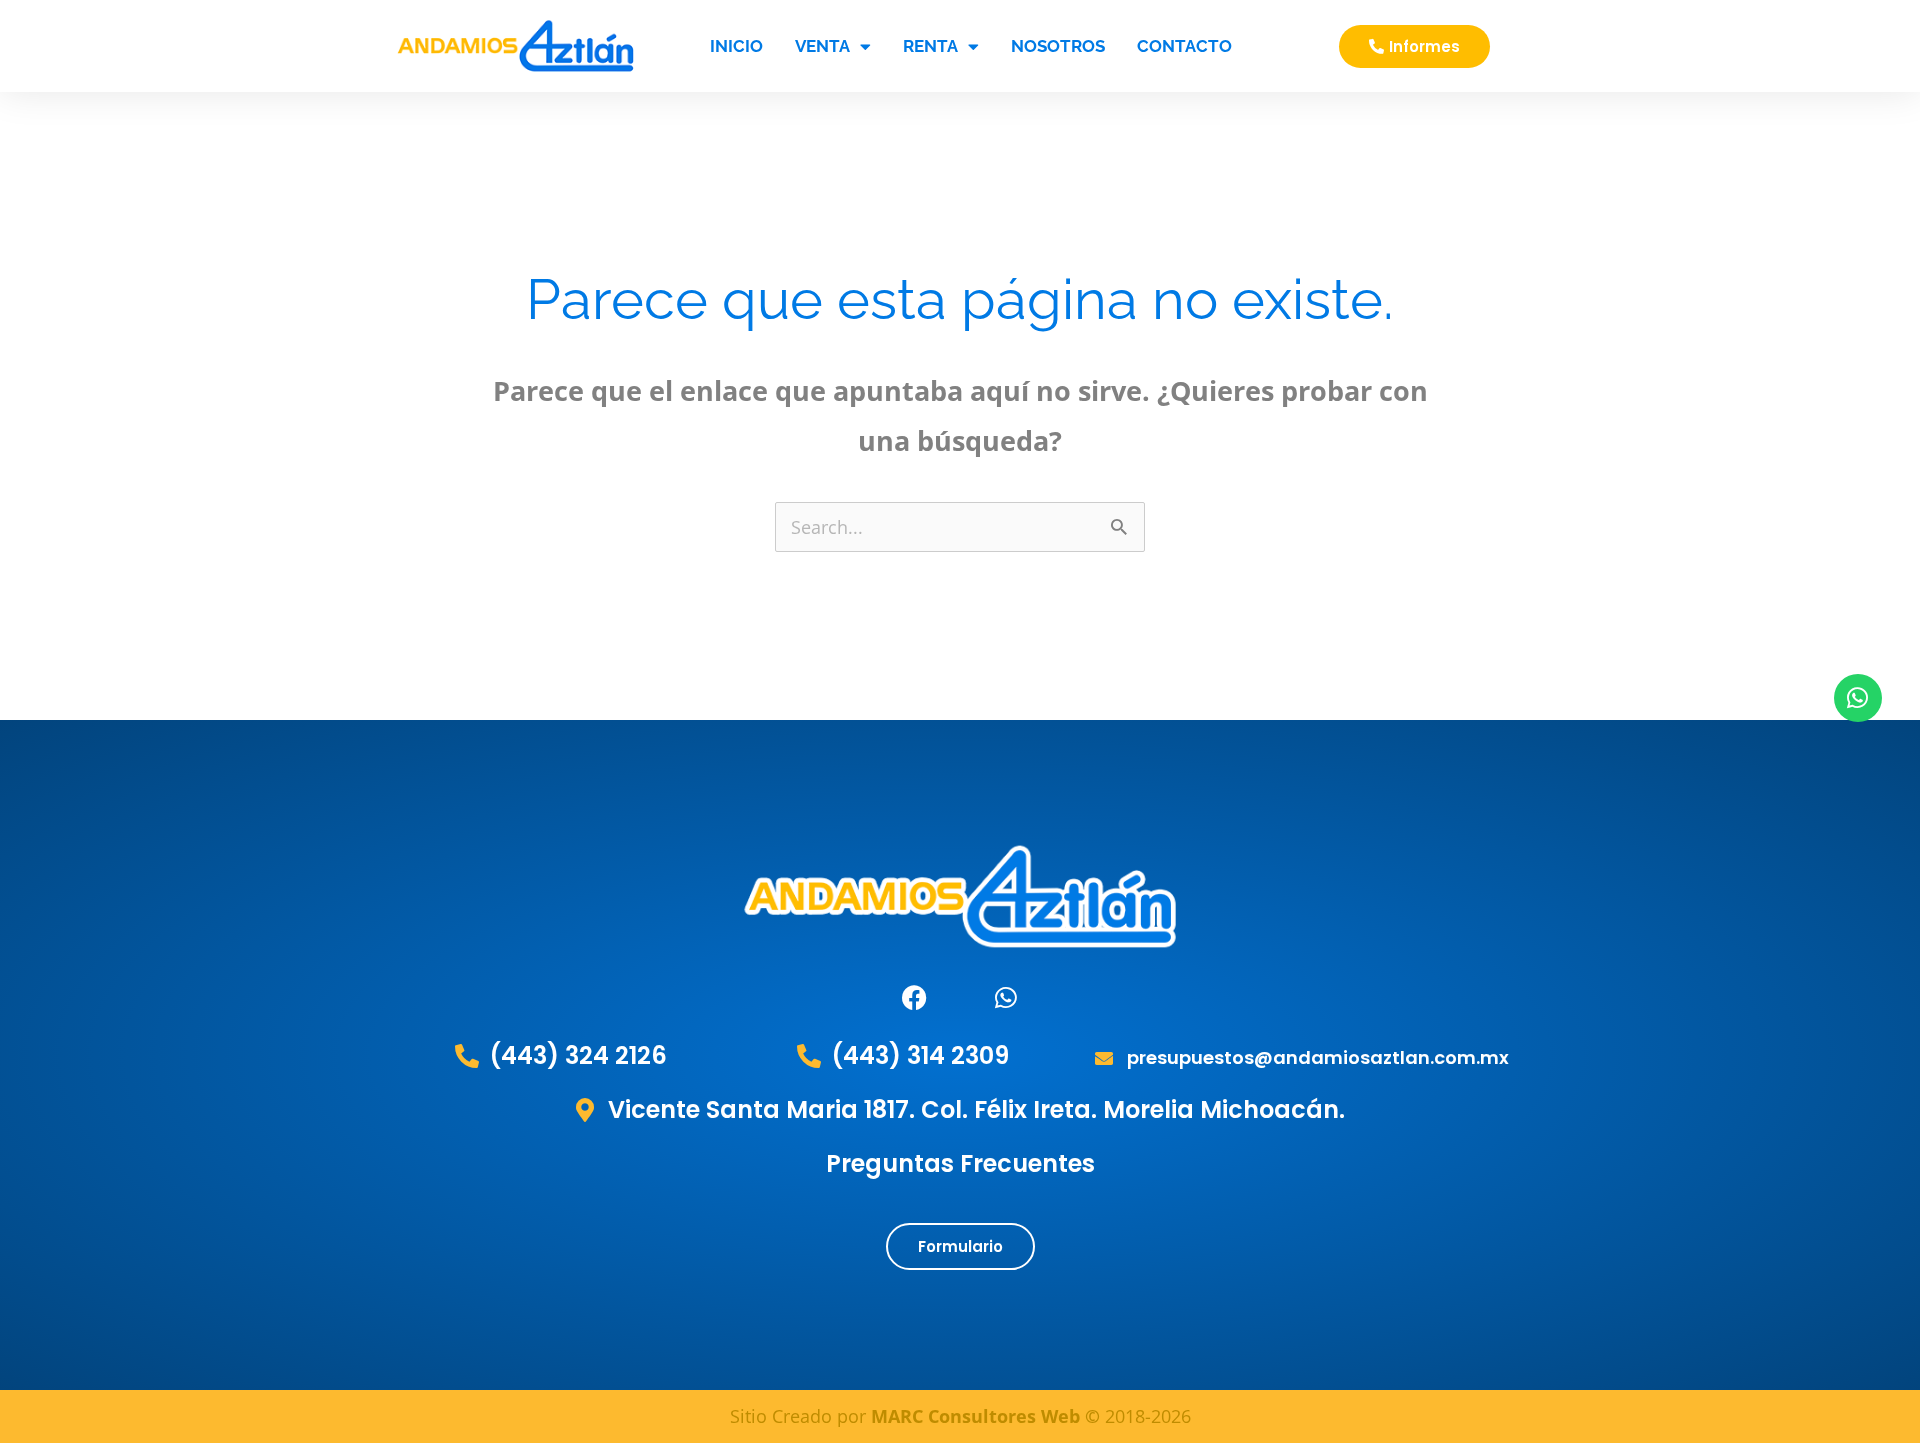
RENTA (930, 46)
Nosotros (1058, 46)
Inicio (736, 46)
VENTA (822, 46)
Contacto (1184, 46)
